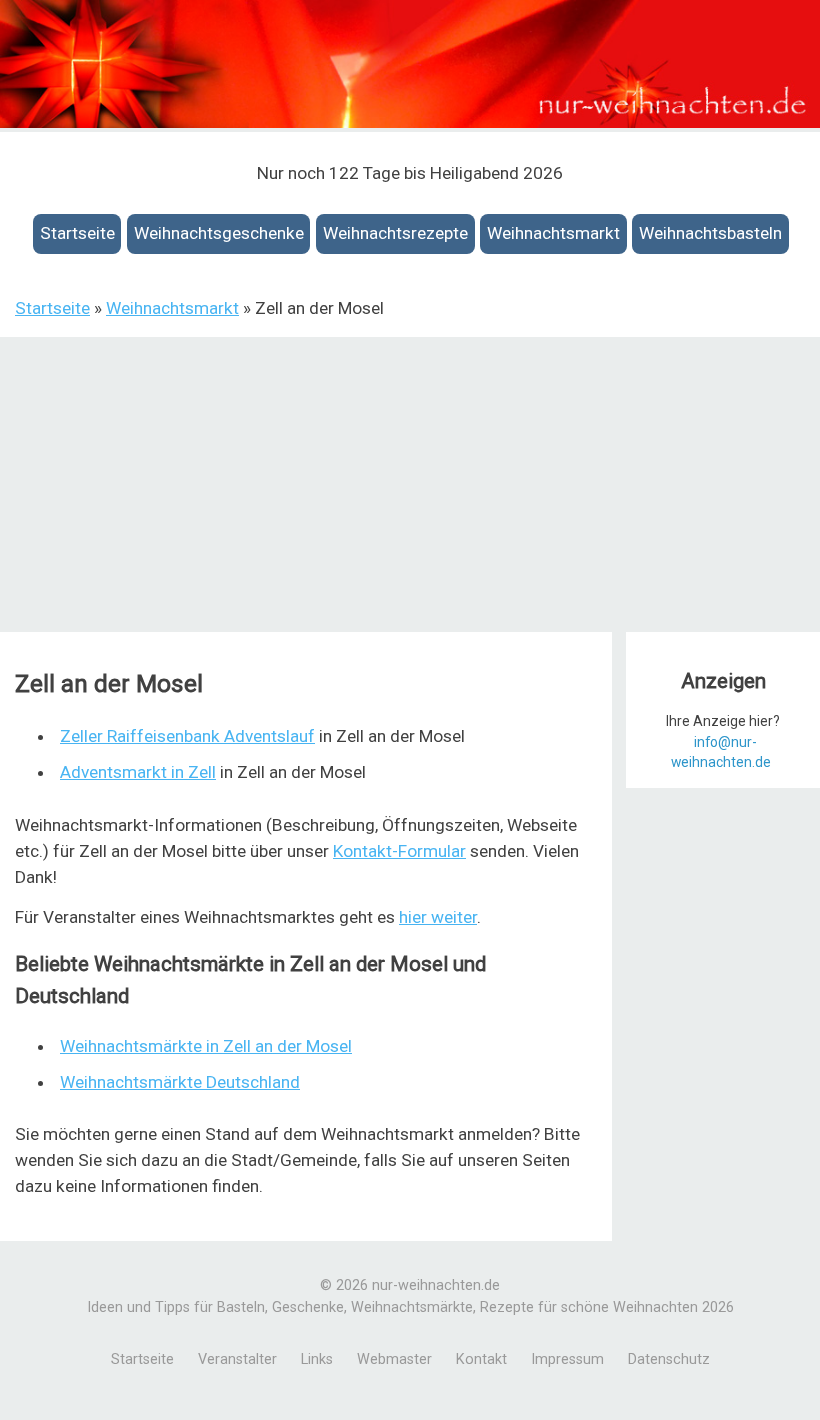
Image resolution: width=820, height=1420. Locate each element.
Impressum (567, 1359)
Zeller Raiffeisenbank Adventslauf (187, 736)
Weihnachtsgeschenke (219, 233)
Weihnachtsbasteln (710, 233)
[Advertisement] (410, 487)
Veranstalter (237, 1359)
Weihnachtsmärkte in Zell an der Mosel (206, 1046)
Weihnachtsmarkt (553, 233)
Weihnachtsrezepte (395, 233)
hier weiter (438, 917)
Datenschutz (669, 1359)
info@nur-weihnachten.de (721, 752)
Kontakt (481, 1359)
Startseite (77, 233)
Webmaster (394, 1359)
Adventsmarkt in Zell (138, 772)
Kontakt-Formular (399, 851)
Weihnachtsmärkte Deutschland (180, 1082)
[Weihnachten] (410, 122)
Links (317, 1359)
